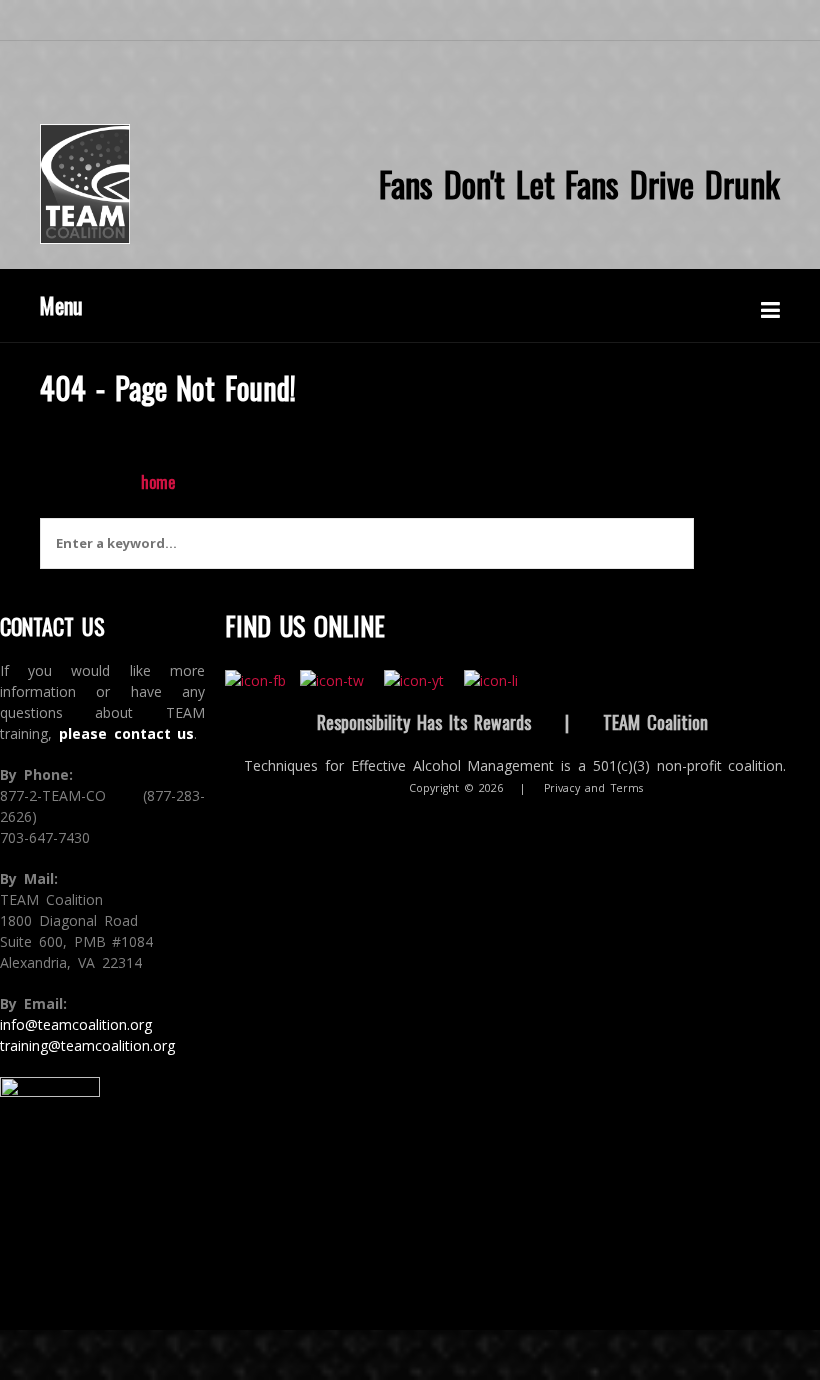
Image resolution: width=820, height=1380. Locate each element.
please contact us (127, 733)
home (158, 482)
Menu (61, 305)
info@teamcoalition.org (76, 1024)
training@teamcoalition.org (87, 1045)
